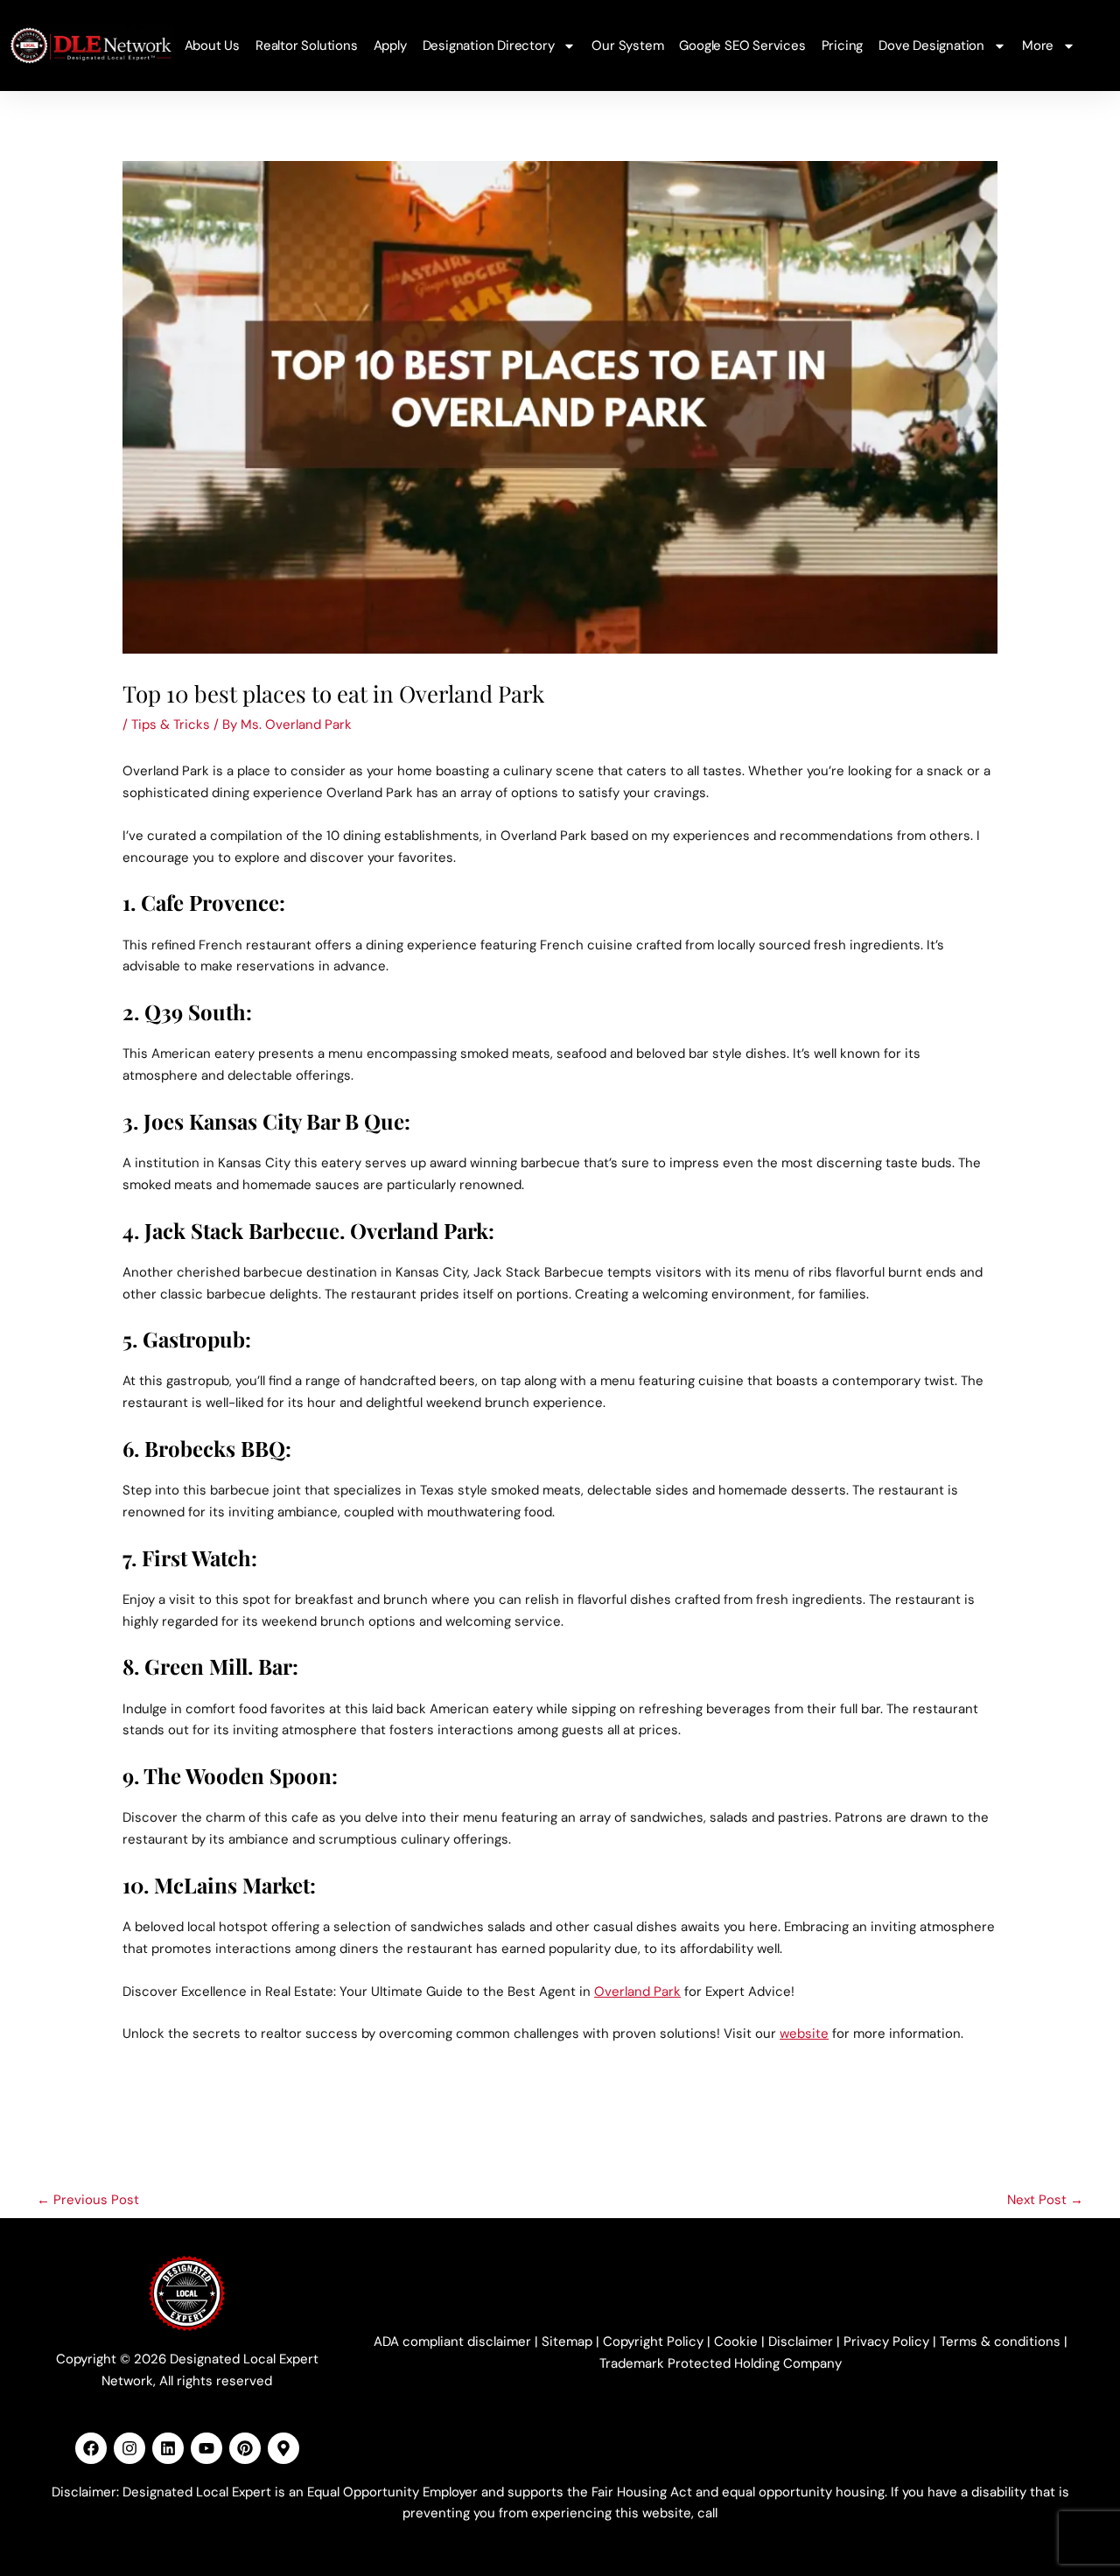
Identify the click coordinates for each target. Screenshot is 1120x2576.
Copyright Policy (653, 2341)
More (1038, 45)
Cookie (736, 2341)
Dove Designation (931, 45)
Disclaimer (801, 2341)
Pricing (843, 45)
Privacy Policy (886, 2341)
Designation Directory (489, 45)
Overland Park (637, 1991)
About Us (212, 45)
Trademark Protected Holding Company (721, 2363)
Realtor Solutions (307, 45)
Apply (390, 45)
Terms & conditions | (1004, 2341)
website (804, 2033)
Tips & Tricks (171, 724)
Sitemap (567, 2341)
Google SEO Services (742, 45)
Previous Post (88, 2200)
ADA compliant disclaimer (452, 2341)
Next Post (1045, 2200)
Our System (627, 45)
